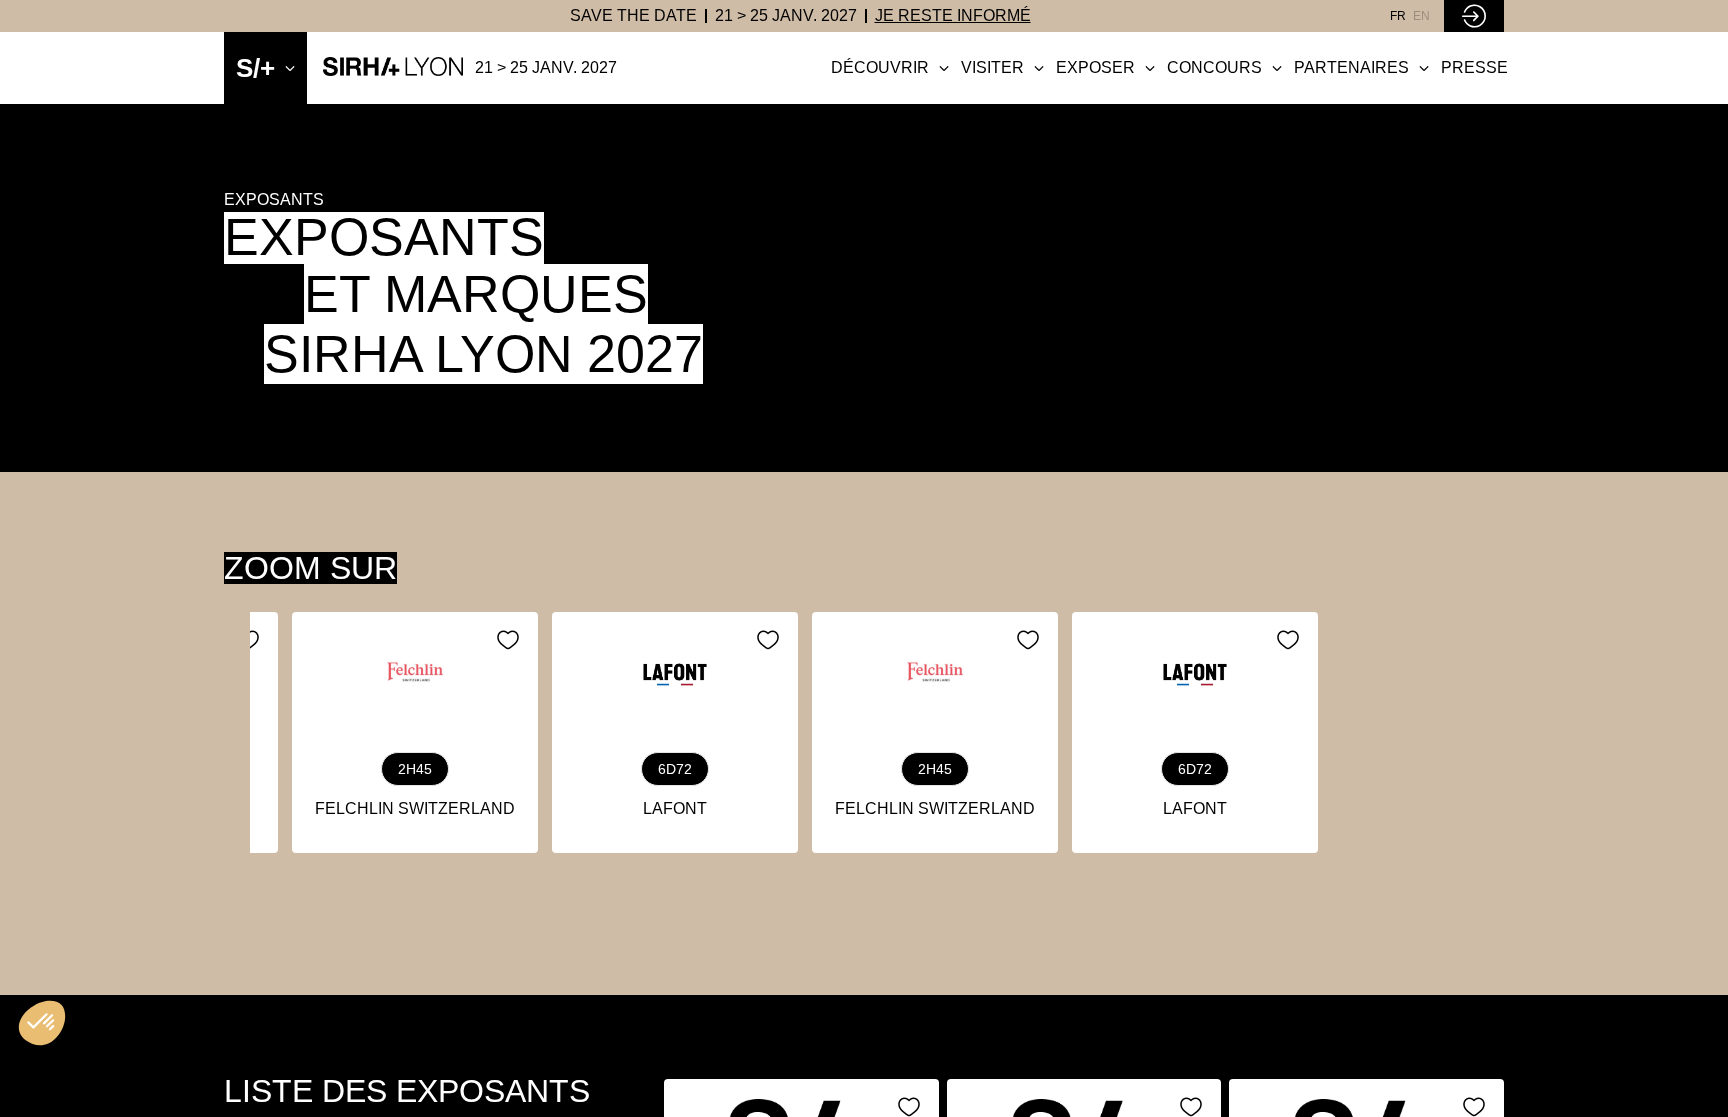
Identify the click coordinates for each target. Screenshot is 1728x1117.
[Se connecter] (1474, 16)
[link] (633, 16)
